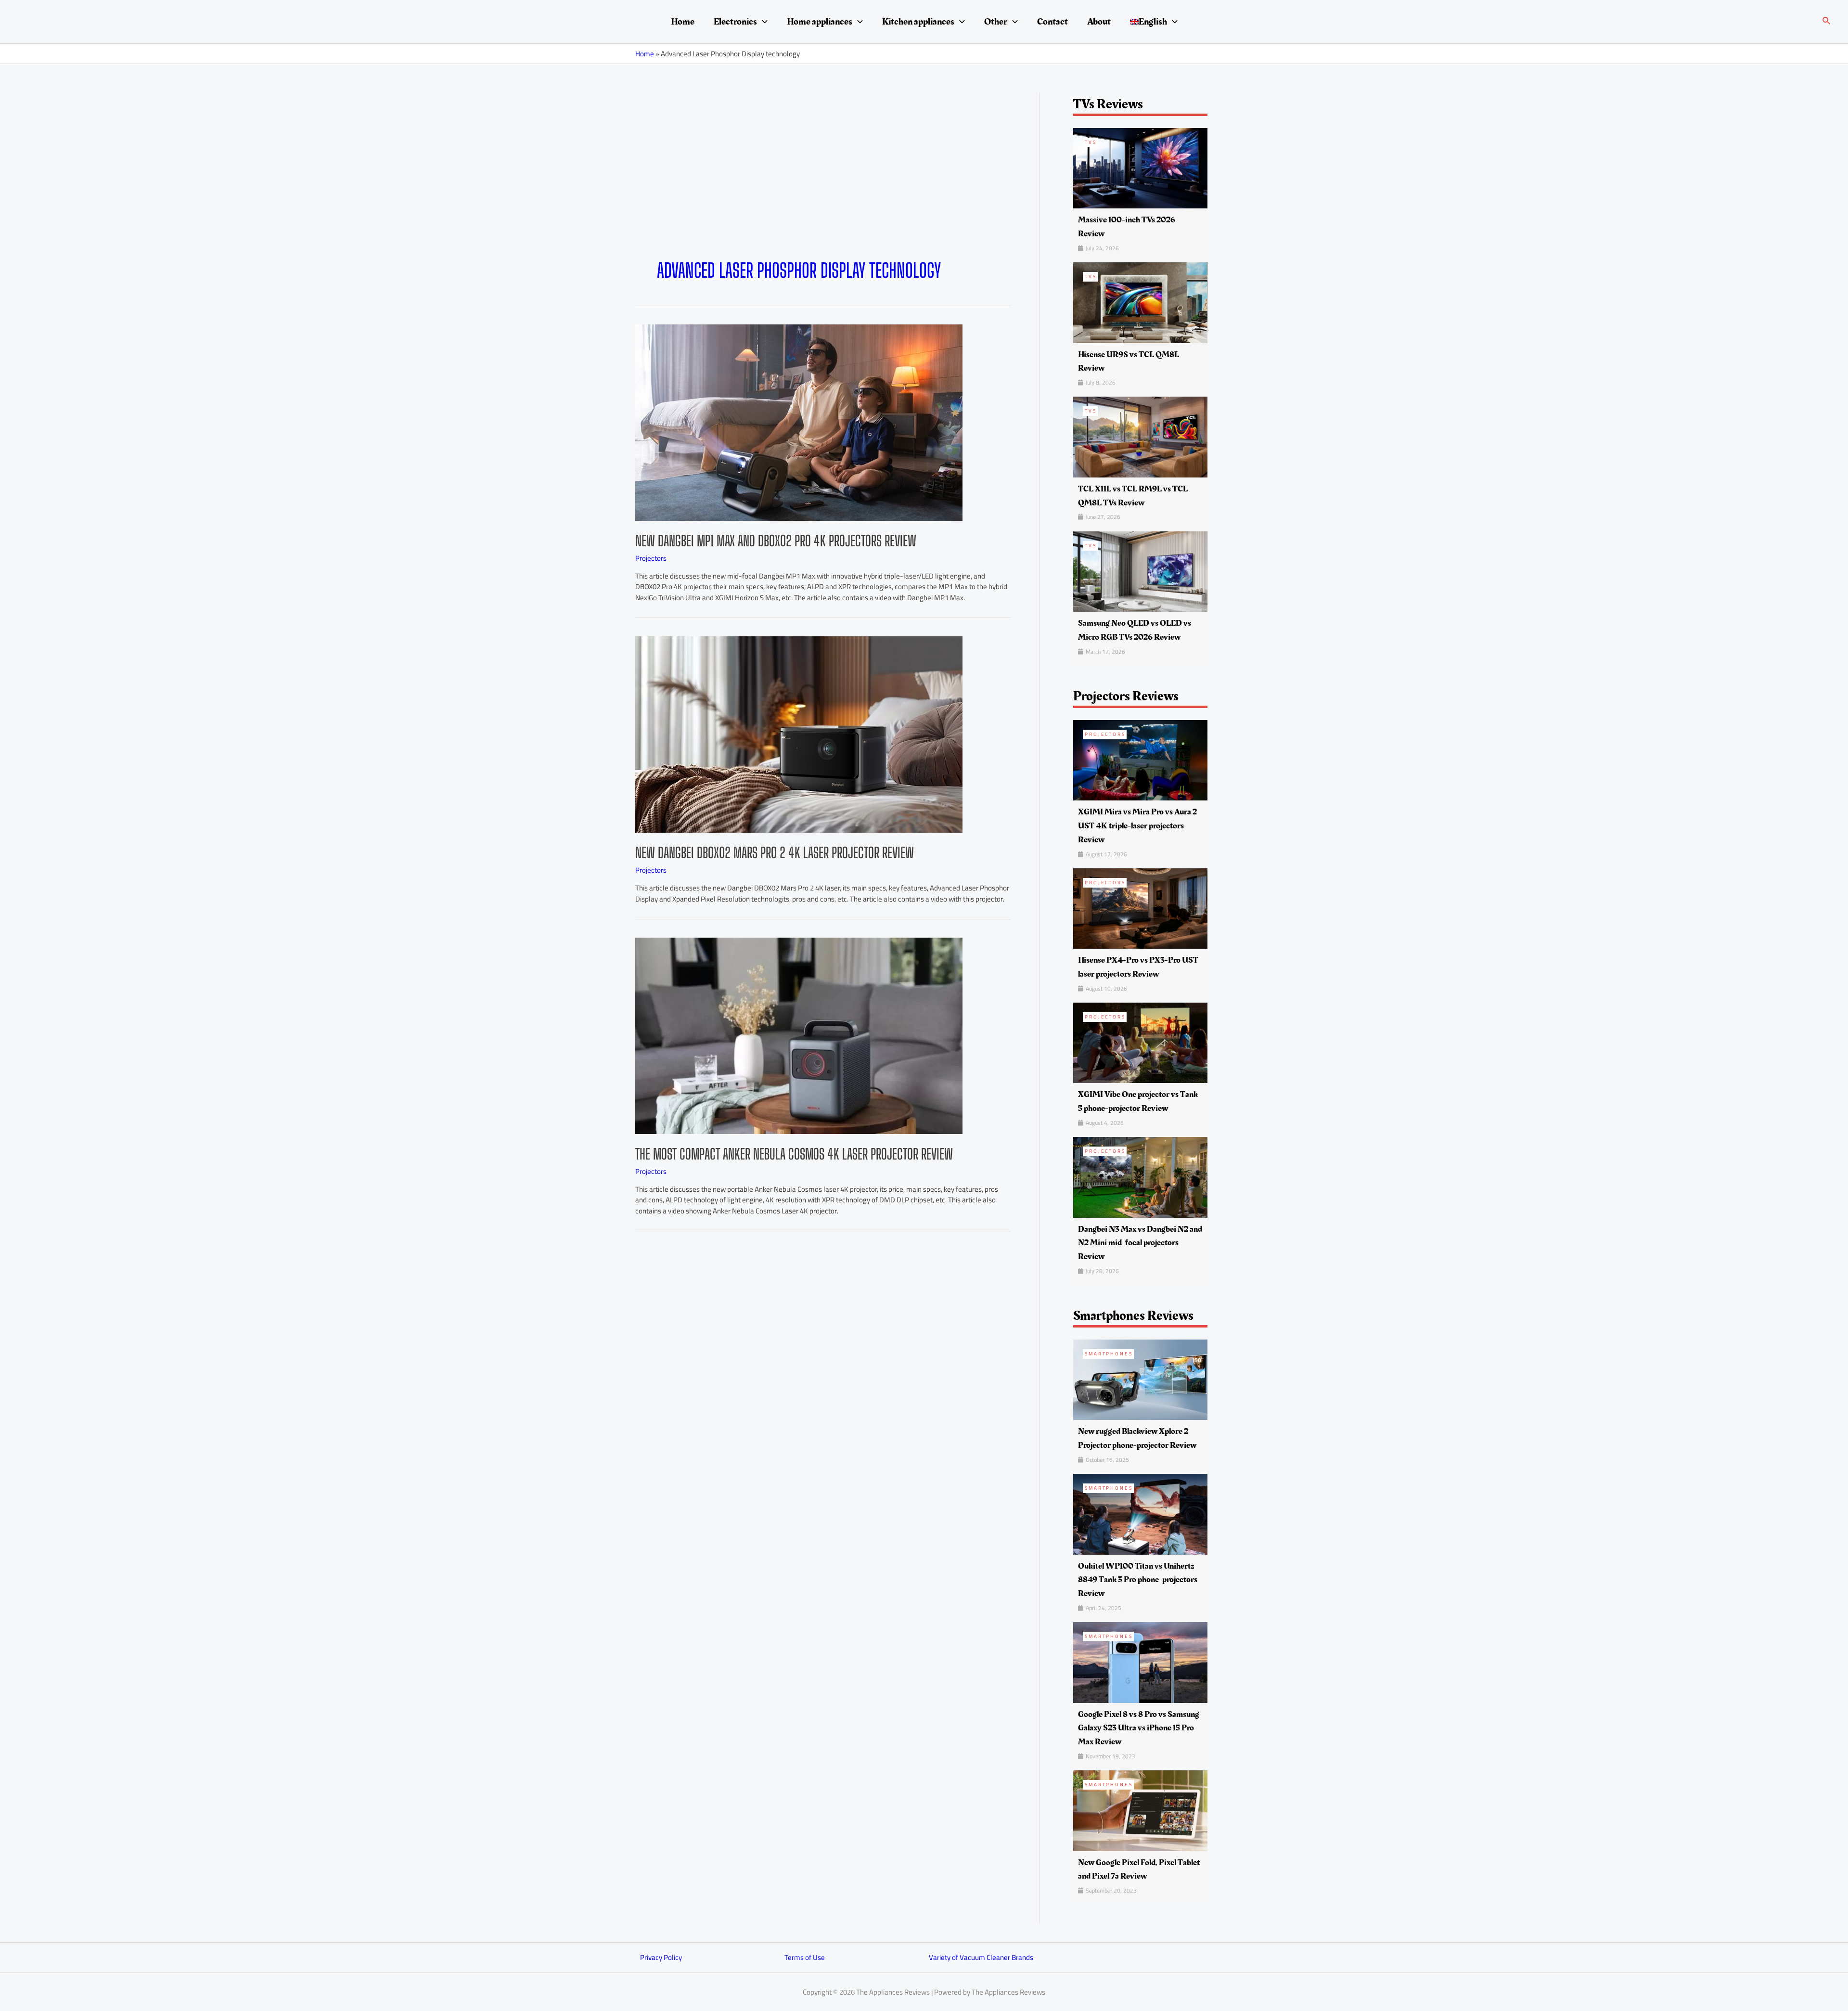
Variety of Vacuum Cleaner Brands (981, 1957)
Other (996, 22)
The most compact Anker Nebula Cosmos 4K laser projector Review (794, 1154)
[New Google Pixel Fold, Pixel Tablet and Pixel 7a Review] (1140, 1810)
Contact (1052, 22)
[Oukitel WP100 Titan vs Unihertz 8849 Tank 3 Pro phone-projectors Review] (1140, 1514)
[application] (762, 22)
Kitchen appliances (918, 22)
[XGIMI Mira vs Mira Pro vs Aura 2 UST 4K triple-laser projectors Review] (1140, 759)
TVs (1091, 142)
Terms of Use (805, 1957)
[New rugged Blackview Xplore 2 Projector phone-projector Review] (1140, 1379)
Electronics (735, 22)
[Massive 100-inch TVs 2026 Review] (1140, 167)
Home (683, 22)
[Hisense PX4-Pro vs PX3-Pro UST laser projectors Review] (1140, 908)
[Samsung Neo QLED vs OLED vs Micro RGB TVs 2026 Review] (1140, 571)
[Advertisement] (823, 187)
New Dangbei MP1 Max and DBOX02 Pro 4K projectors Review (776, 541)
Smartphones (1109, 1354)
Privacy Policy (661, 1957)
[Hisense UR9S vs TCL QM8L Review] (1140, 302)
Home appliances (820, 22)
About (1099, 22)
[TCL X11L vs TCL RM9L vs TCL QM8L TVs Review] (1140, 436)
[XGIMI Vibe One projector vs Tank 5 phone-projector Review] (1140, 1042)
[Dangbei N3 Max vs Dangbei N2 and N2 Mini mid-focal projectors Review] (1140, 1177)
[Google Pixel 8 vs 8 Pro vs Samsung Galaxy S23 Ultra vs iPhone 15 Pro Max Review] (1140, 1662)
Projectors (651, 558)
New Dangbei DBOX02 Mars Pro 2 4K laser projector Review (775, 852)
